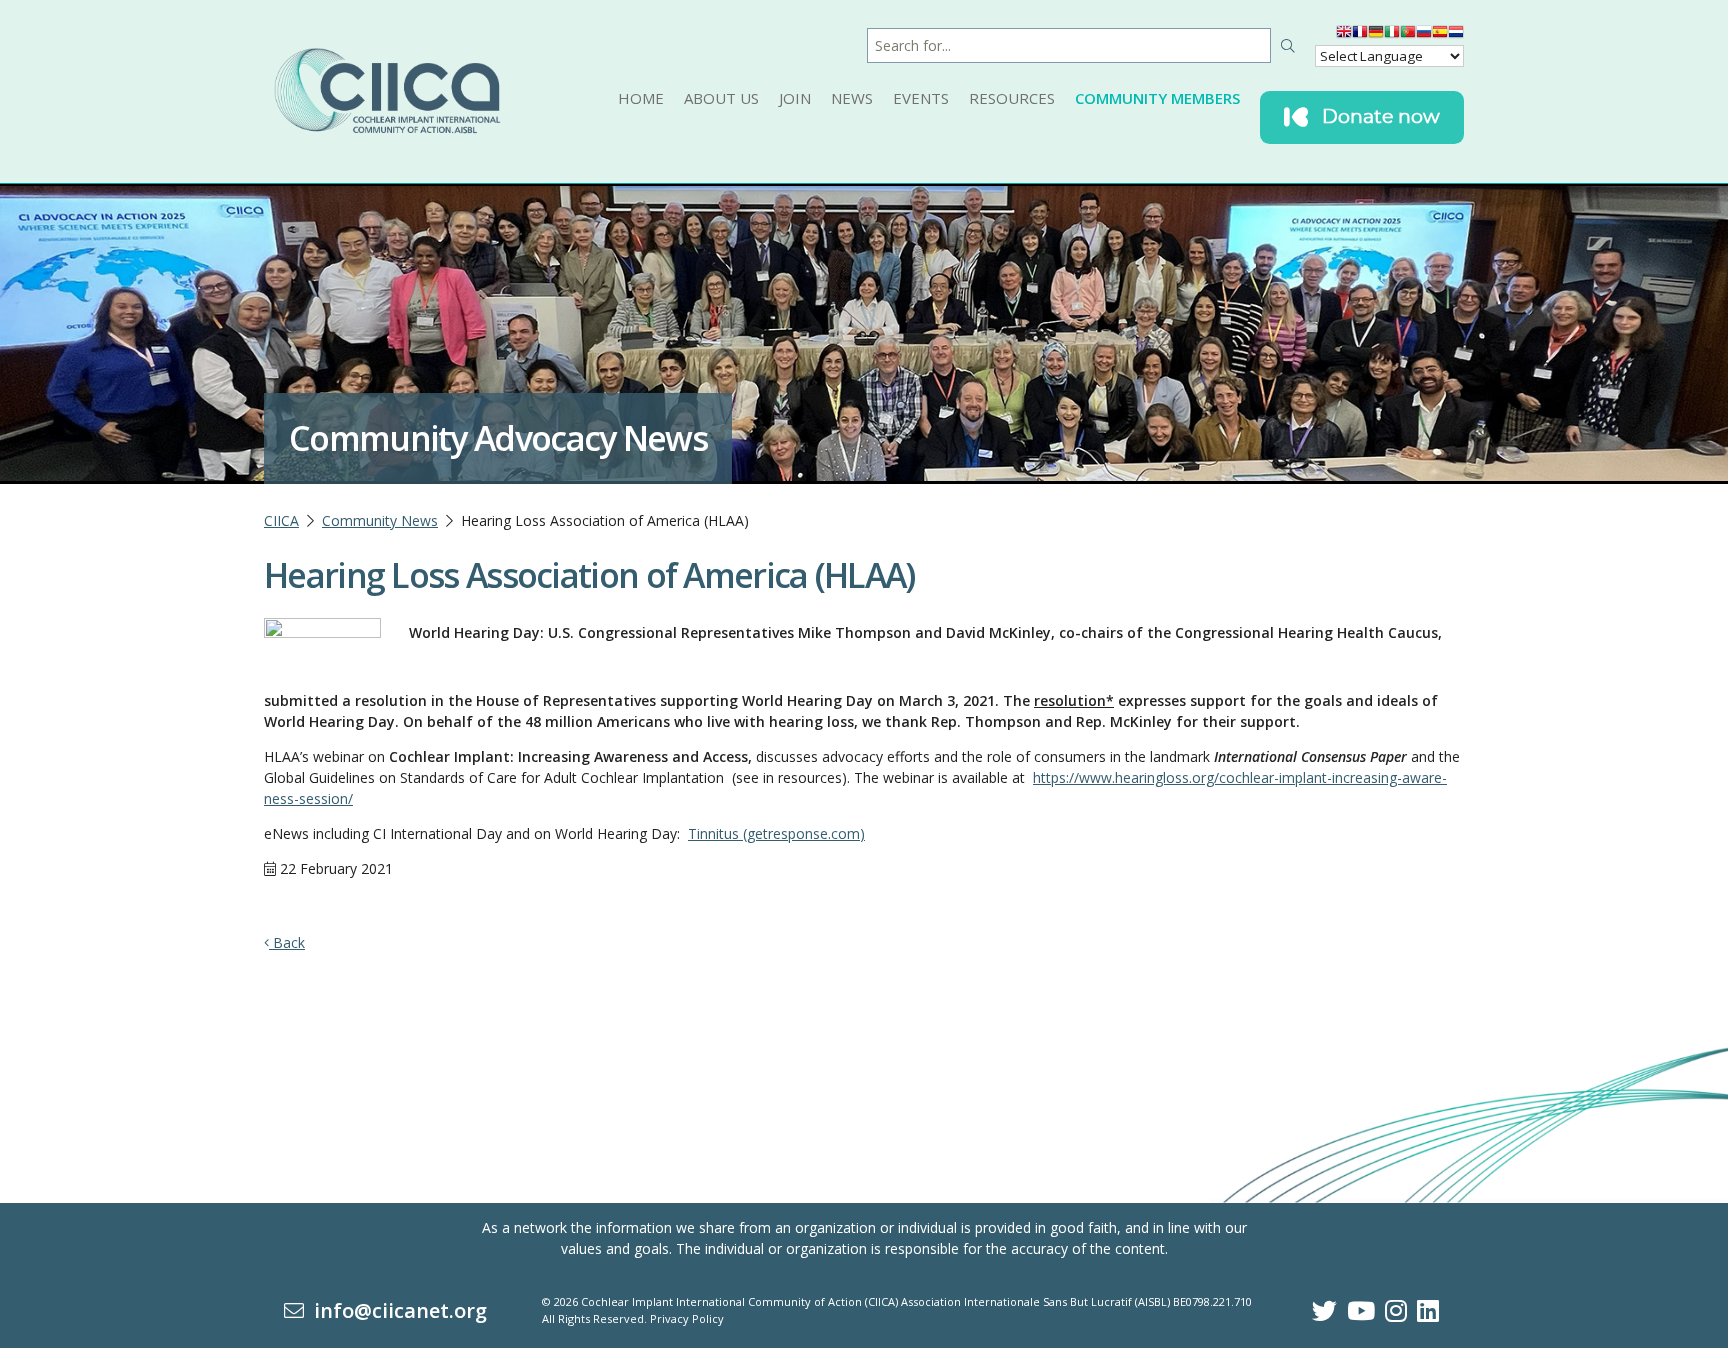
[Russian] (1424, 36)
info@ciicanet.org (395, 1310)
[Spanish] (1440, 36)
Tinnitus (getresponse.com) (776, 833)
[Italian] (1392, 36)
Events (921, 98)
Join (795, 98)
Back (287, 942)
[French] (1360, 36)
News (852, 98)
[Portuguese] (1408, 36)
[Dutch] (1456, 36)
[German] (1376, 36)
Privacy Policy (687, 1318)
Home (641, 98)
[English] (1344, 36)
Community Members (1157, 98)
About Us (721, 98)
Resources (1012, 98)
